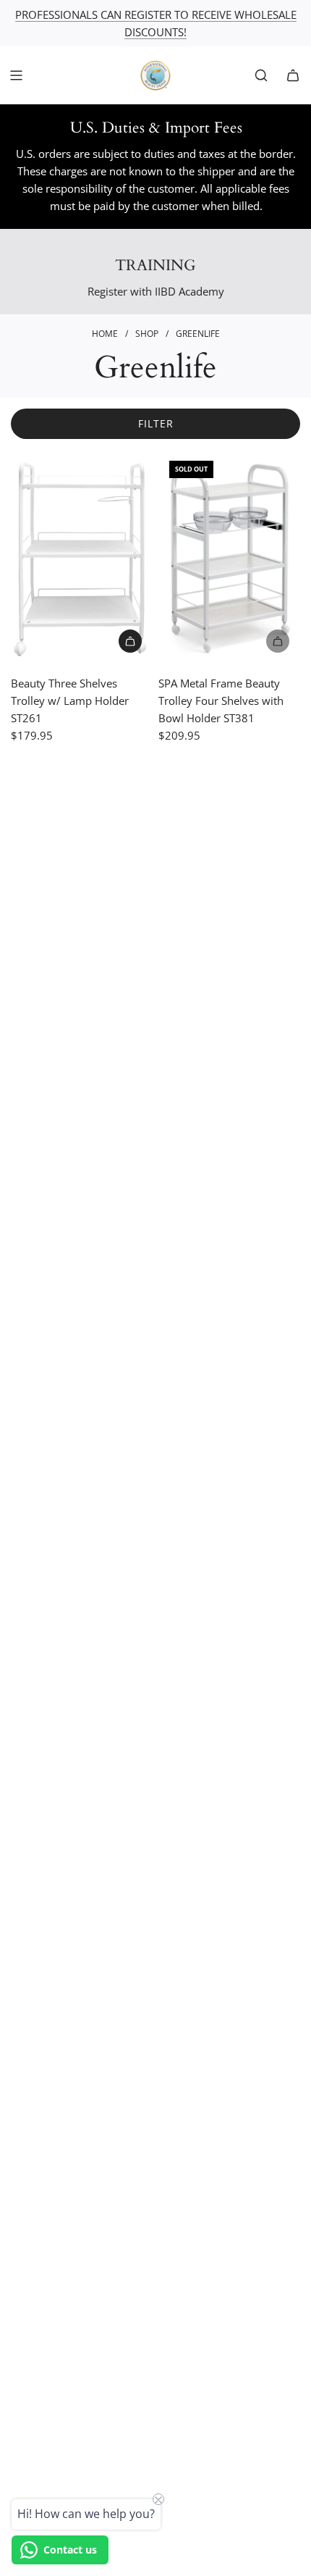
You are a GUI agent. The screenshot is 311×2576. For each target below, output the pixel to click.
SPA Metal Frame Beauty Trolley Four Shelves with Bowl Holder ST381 (221, 701)
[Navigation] (16, 75)
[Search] (261, 75)
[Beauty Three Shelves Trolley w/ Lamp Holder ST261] (82, 556)
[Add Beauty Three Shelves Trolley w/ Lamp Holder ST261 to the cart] (130, 641)
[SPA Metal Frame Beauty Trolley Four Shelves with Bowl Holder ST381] (229, 556)
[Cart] (293, 75)
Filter (156, 423)
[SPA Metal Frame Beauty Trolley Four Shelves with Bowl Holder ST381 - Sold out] (229, 641)
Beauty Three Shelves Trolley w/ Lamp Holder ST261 (70, 701)
